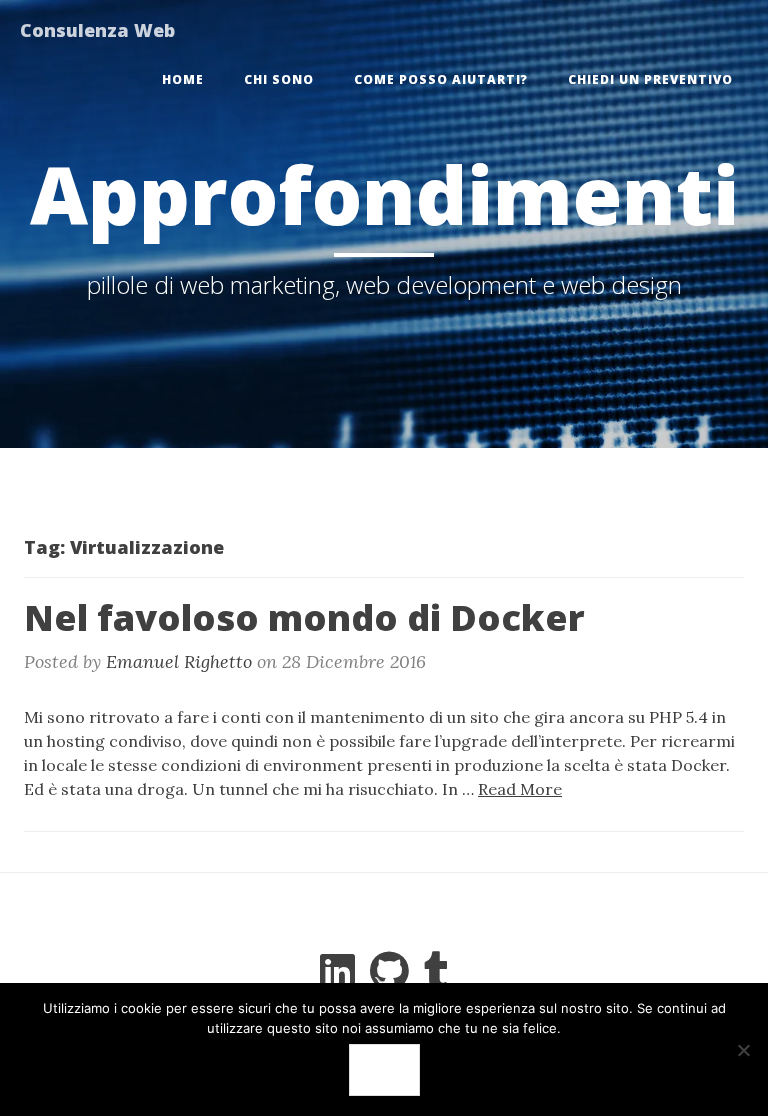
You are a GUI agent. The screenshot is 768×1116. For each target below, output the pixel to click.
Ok (384, 1070)
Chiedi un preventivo (650, 79)
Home (183, 79)
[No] (743, 1050)
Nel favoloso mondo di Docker (304, 617)
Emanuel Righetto (179, 661)
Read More (520, 789)
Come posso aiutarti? (441, 79)
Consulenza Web (97, 30)
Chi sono (279, 79)
